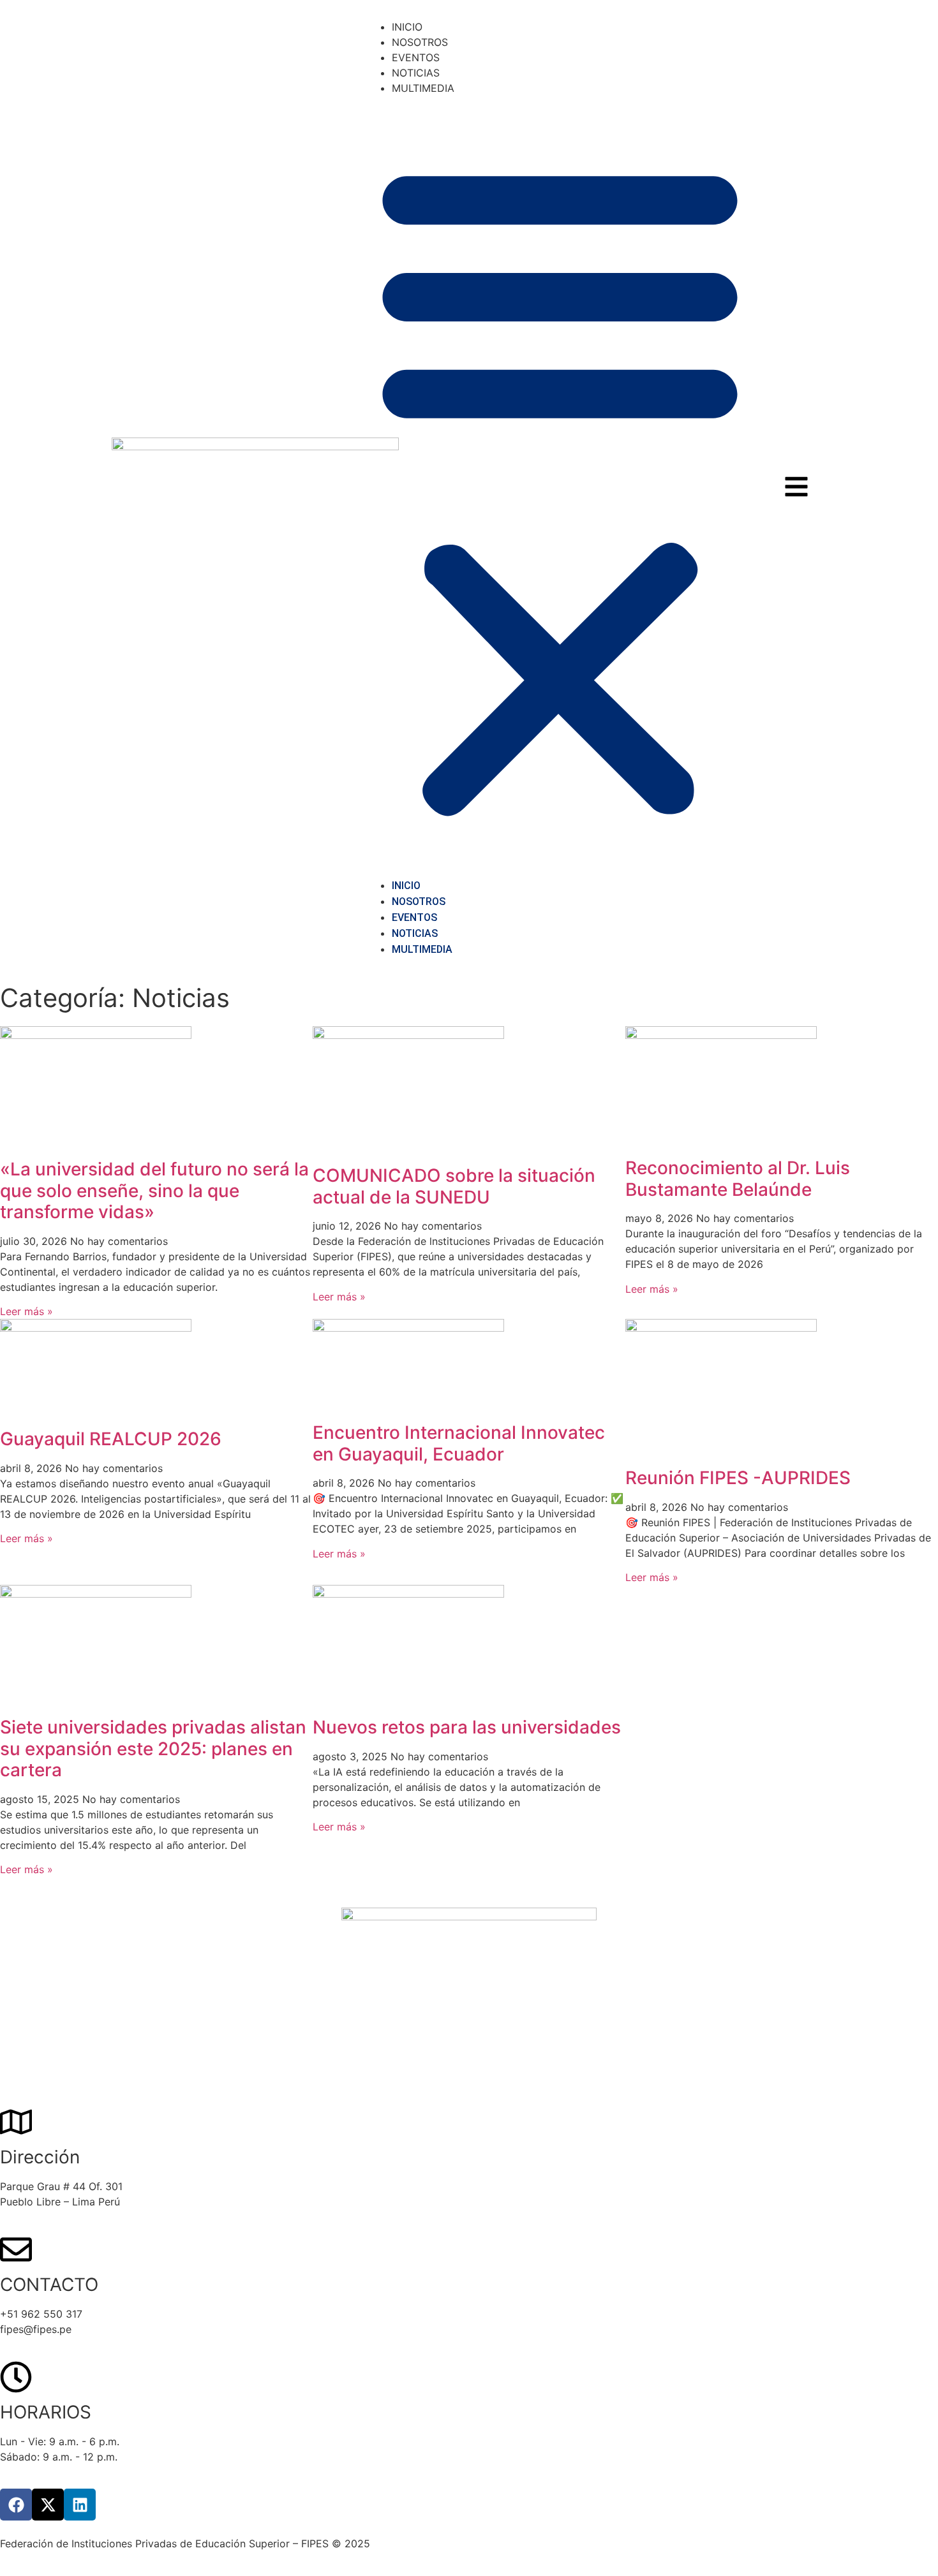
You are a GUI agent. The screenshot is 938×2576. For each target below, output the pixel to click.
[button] (560, 487)
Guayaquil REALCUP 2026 (111, 1439)
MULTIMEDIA (423, 88)
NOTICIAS (416, 73)
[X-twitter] (48, 2505)
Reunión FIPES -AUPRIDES (738, 1478)
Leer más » (26, 1311)
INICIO (407, 27)
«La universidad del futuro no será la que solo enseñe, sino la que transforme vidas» (154, 1190)
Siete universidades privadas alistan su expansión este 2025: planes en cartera (153, 1748)
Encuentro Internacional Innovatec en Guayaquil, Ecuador (459, 1443)
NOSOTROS (420, 42)
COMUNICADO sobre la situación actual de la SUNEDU (454, 1186)
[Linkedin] (80, 2505)
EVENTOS (416, 57)
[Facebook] (16, 2505)
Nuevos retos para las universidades (467, 1727)
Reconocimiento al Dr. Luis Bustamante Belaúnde (738, 1179)
